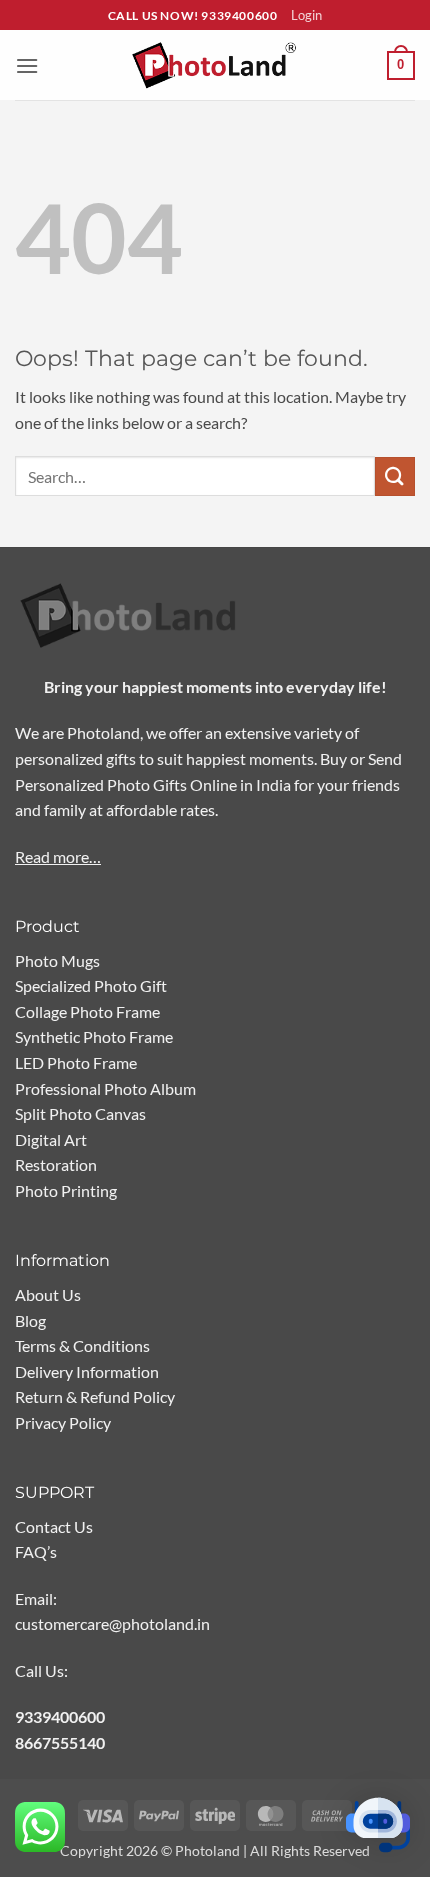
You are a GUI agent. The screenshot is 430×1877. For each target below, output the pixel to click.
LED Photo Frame (76, 1062)
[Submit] (395, 476)
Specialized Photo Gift (91, 985)
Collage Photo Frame (87, 1011)
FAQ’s (36, 1551)
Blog (30, 1320)
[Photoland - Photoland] (215, 65)
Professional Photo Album (105, 1088)
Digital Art (51, 1139)
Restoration (56, 1164)
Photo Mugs (57, 960)
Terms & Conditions (82, 1345)
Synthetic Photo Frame (94, 1036)
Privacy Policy (63, 1422)
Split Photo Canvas (80, 1113)
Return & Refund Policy (95, 1396)
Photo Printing (66, 1190)
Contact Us (54, 1526)
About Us (48, 1294)
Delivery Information (87, 1371)
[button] (27, 65)
